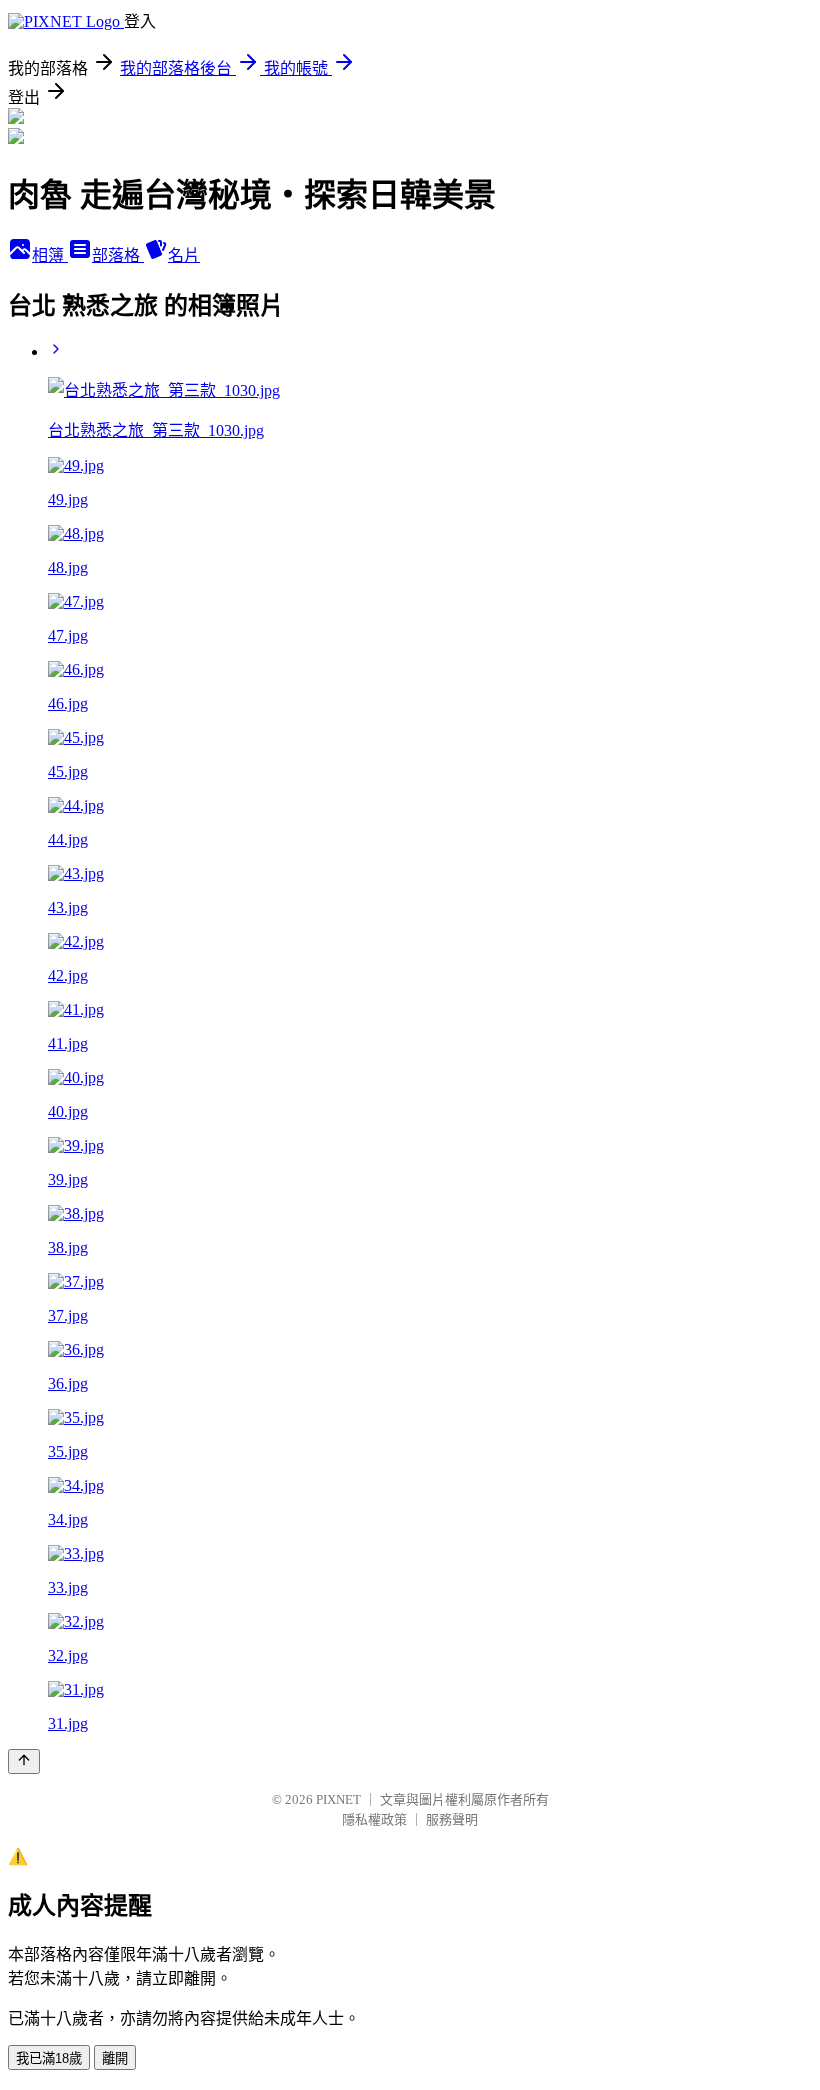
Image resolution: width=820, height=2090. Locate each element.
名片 (184, 255)
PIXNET (338, 1799)
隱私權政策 (374, 1819)
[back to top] (24, 1761)
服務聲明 (452, 1819)
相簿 (50, 255)
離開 (115, 2058)
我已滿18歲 (49, 2058)
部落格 (118, 255)
